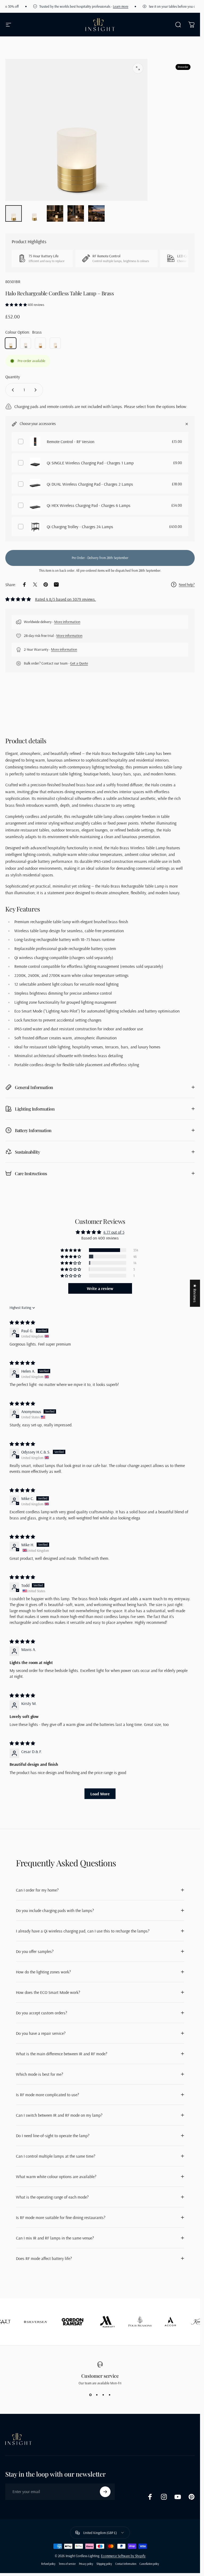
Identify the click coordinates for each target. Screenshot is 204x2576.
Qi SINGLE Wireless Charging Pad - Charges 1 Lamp (90, 463)
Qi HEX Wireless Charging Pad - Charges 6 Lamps (89, 505)
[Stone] (55, 343)
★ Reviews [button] (195, 1293)
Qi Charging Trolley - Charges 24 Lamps (80, 527)
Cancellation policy (149, 2564)
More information (67, 622)
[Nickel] (25, 343)
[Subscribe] (105, 2492)
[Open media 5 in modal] (138, 68)
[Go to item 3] (76, 213)
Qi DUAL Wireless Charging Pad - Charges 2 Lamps (90, 484)
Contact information (126, 2564)
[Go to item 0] (14, 213)
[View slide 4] (110, 2395)
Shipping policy (104, 2564)
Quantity (13, 377)
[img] (22, 1322)
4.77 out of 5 (114, 1232)
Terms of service (67, 2564)
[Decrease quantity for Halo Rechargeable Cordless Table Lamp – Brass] (12, 390)
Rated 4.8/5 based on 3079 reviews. (65, 599)
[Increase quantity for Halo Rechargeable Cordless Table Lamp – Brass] (37, 390)
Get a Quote (79, 663)
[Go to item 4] (96, 213)
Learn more (100, 6)
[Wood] (40, 343)
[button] (16, 305)
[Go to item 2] (55, 213)
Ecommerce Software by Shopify (123, 2556)
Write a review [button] (100, 1288)
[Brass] (11, 343)
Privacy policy (86, 2564)
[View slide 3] (103, 2395)
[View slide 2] (97, 2395)
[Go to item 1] (34, 213)
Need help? (187, 585)
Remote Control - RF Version (71, 442)
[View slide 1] (91, 2395)
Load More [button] (100, 1794)
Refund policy (48, 2564)
